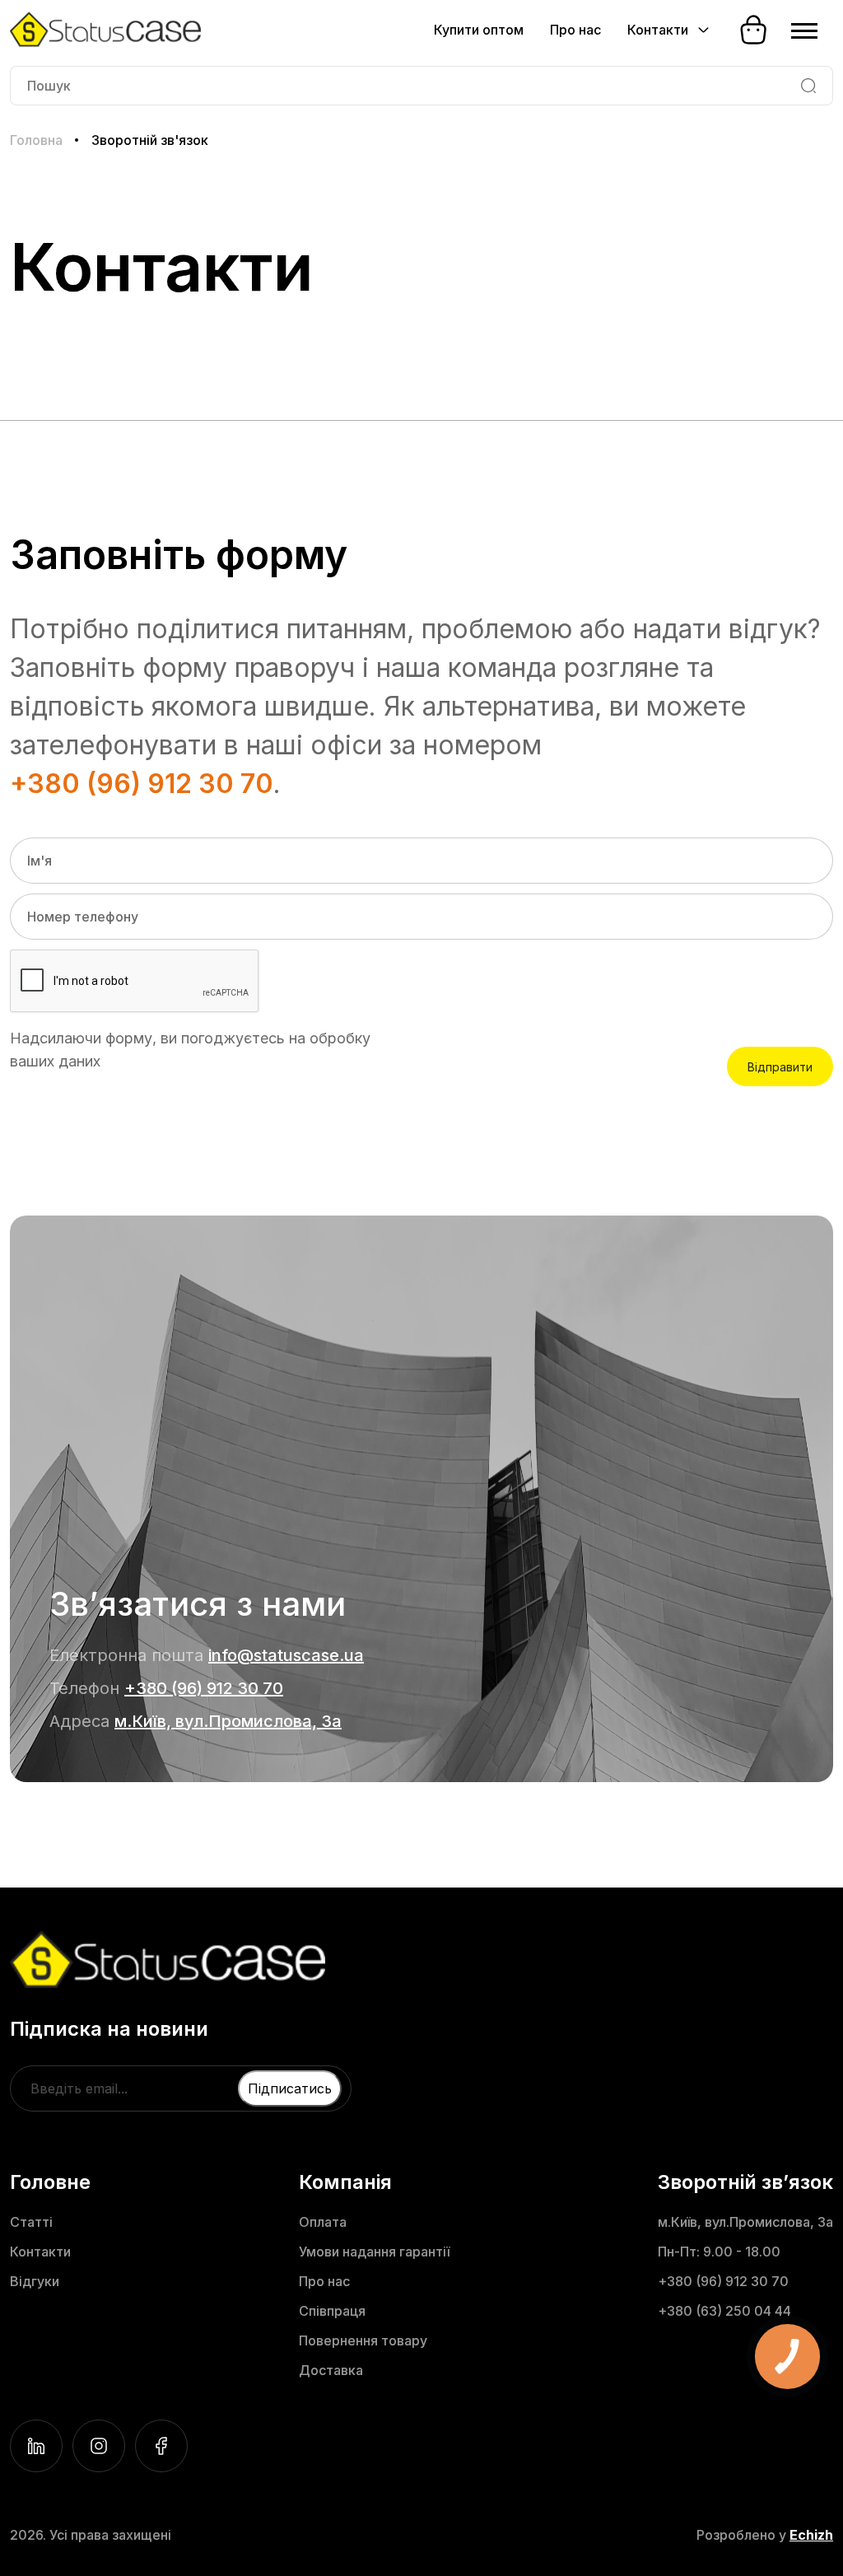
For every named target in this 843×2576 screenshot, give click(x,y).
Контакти (40, 2252)
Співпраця (332, 2311)
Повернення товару (363, 2340)
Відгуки (35, 2281)
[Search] (808, 86)
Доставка (331, 2370)
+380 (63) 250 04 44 (724, 2311)
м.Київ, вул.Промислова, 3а (228, 1721)
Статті (31, 2222)
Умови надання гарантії (374, 2252)
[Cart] (753, 30)
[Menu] (804, 30)
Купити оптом (479, 30)
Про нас (575, 30)
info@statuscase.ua (286, 1655)
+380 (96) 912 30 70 (142, 784)
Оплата (323, 2222)
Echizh (811, 2535)
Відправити (780, 1067)
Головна (36, 140)
